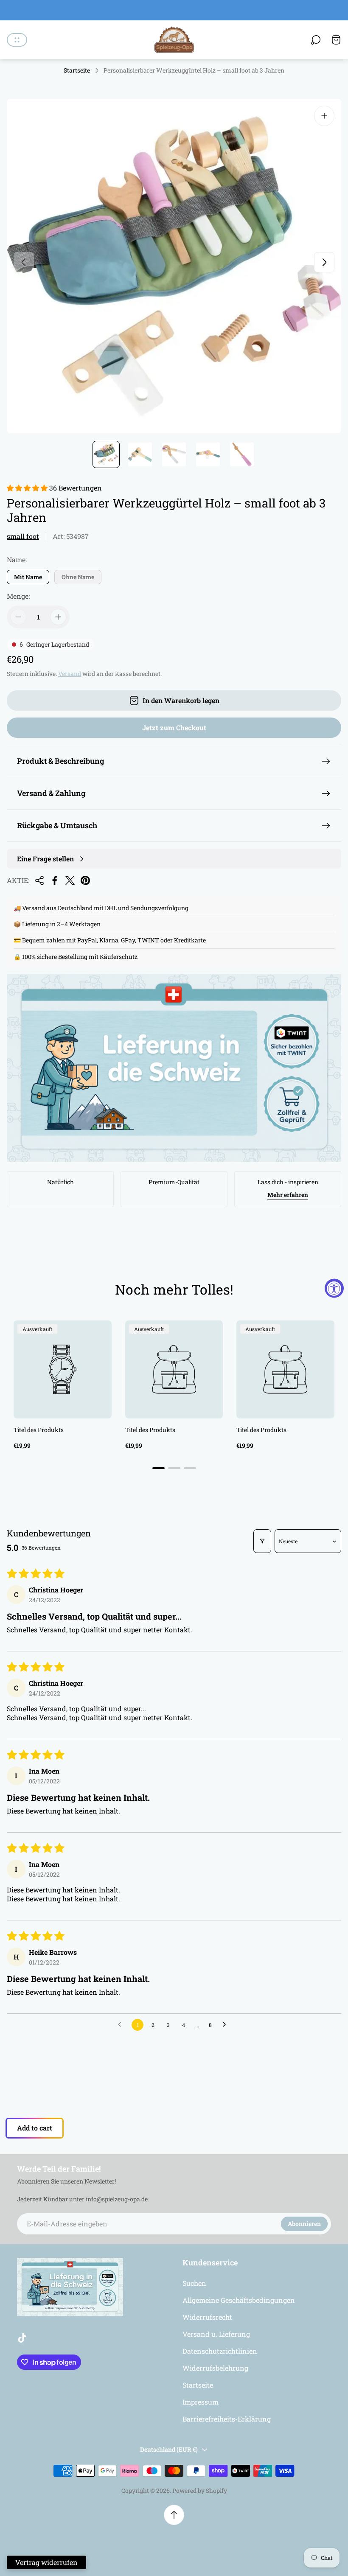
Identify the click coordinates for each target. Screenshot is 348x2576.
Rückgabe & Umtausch (57, 825)
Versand (70, 674)
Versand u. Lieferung (216, 2334)
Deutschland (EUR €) (169, 2449)
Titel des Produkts (39, 1430)
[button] (28, 488)
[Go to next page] (227, 2025)
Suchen (194, 2283)
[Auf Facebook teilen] (55, 880)
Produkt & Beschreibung (60, 761)
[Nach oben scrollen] (174, 2515)
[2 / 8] (140, 454)
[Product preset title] (63, 1369)
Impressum (201, 2402)
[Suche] (316, 40)
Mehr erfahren (288, 1195)
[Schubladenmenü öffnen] (17, 40)
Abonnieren (304, 2224)
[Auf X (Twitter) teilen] (70, 880)
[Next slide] (324, 262)
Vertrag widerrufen (46, 2562)
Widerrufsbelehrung (215, 2368)
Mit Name (28, 577)
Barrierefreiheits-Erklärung (227, 2419)
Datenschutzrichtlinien (220, 2351)
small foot (23, 536)
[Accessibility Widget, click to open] (334, 1288)
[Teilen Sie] (39, 880)
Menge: (18, 596)
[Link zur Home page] (70, 2287)
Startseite (77, 70)
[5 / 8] (242, 454)
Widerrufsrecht (207, 2317)
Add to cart (35, 2128)
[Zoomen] (324, 116)
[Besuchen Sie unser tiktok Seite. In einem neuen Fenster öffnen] (22, 2338)
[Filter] (262, 1541)
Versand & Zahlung (51, 793)
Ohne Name (78, 577)
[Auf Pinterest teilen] (85, 880)
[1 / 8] (106, 454)
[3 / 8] (174, 454)
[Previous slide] (24, 262)
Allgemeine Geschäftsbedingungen (239, 2300)
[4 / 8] (208, 454)
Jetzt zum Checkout (174, 727)
